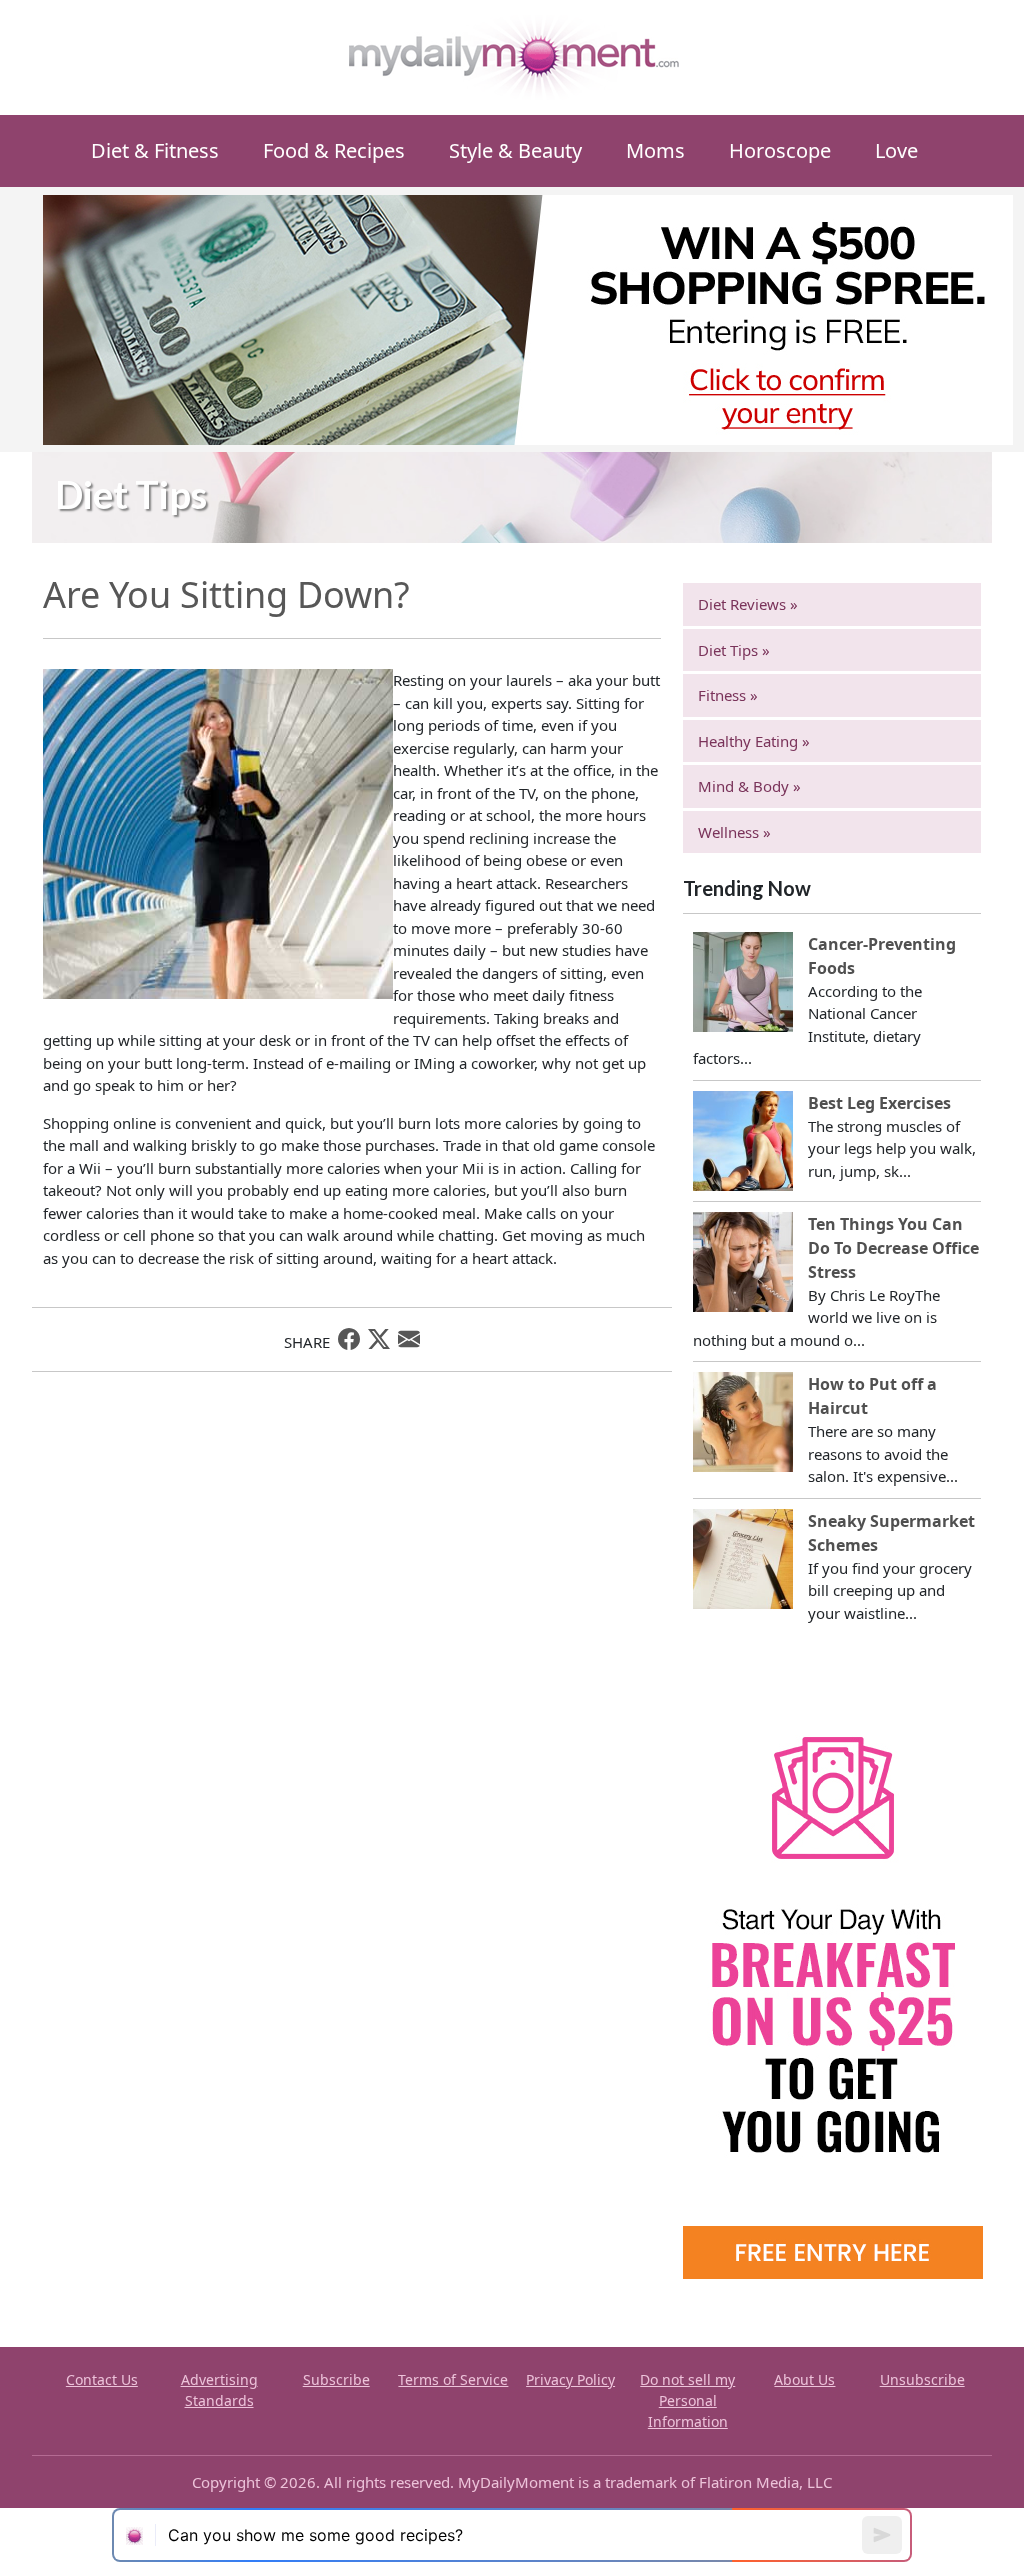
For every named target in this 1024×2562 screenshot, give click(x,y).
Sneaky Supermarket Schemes (891, 1533)
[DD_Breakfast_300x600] (833, 1977)
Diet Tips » (734, 650)
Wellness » (734, 832)
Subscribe (336, 2379)
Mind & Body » (749, 786)
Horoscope (780, 150)
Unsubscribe (922, 2379)
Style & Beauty (515, 150)
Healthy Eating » (754, 741)
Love (896, 150)
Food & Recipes (334, 150)
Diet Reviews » (748, 604)
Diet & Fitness (155, 150)
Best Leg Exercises (879, 1103)
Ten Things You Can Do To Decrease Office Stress (893, 1248)
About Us (804, 2379)
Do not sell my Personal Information (687, 2400)
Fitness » (728, 695)
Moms (655, 150)
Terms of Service (453, 2379)
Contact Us (102, 2379)
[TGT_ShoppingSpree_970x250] (528, 318)
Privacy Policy (570, 2379)
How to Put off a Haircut (872, 1396)
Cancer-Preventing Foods (882, 956)
